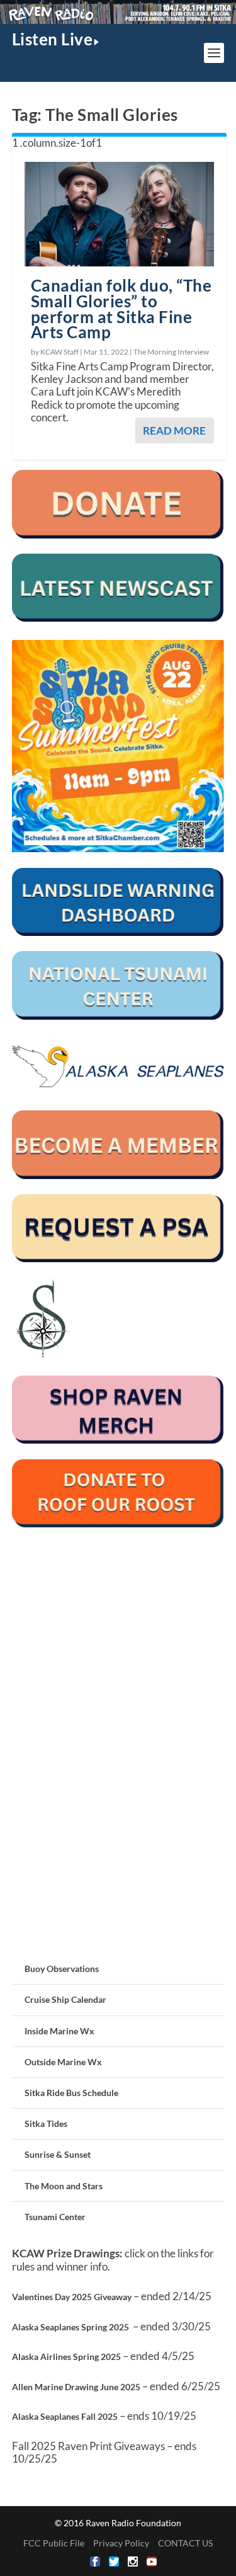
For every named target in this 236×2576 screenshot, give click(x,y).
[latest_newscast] (118, 618)
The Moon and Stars (64, 2186)
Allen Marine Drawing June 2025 (76, 2387)
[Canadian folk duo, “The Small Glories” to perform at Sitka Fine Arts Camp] (120, 214)
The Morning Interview (171, 352)
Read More (174, 430)
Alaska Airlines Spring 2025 (66, 2357)
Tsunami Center (55, 2217)
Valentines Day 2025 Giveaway (72, 2297)
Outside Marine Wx (63, 2062)
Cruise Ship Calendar (65, 1999)
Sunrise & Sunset (58, 2154)
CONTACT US (185, 2543)
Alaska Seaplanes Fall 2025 (65, 2416)
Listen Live (53, 39)
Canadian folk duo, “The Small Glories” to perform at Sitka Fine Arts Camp (121, 309)
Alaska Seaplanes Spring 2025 (70, 2327)
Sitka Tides (46, 2123)
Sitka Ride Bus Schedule (71, 2093)
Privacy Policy (121, 2543)
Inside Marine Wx (59, 2031)
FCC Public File (54, 2543)
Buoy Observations (62, 1969)
